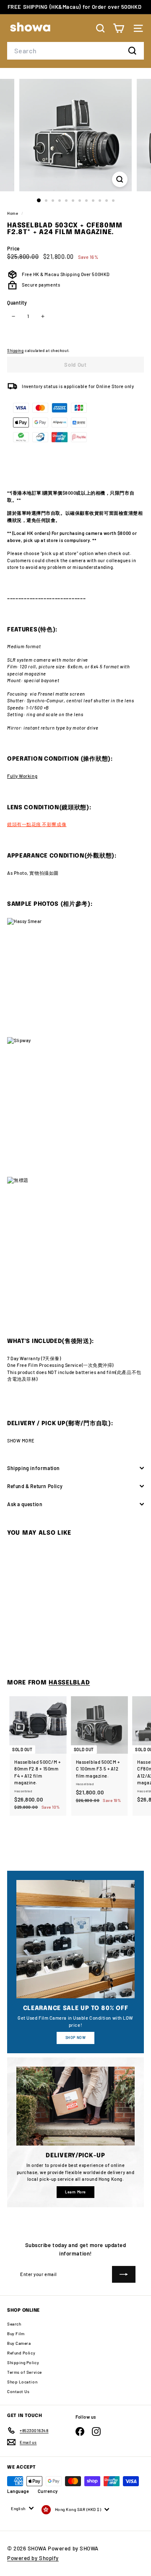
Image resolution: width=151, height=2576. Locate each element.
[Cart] (118, 28)
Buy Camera (19, 2343)
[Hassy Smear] (75, 978)
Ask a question (25, 1504)
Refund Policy (21, 2353)
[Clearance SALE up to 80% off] (75, 1939)
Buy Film (16, 2334)
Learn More (75, 2192)
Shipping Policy (23, 2362)
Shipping (15, 351)
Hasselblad (69, 1683)
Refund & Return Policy (35, 1486)
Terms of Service (25, 2372)
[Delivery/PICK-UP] (75, 2106)
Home (13, 213)
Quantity (17, 302)
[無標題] (75, 1245)
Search (14, 2324)
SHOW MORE (21, 1441)
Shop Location (22, 2382)
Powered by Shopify (33, 2558)
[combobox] (75, 51)
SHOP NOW (75, 2038)
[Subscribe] (124, 2274)
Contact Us (18, 2391)
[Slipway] (75, 1107)
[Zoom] (120, 179)
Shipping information (34, 1468)
